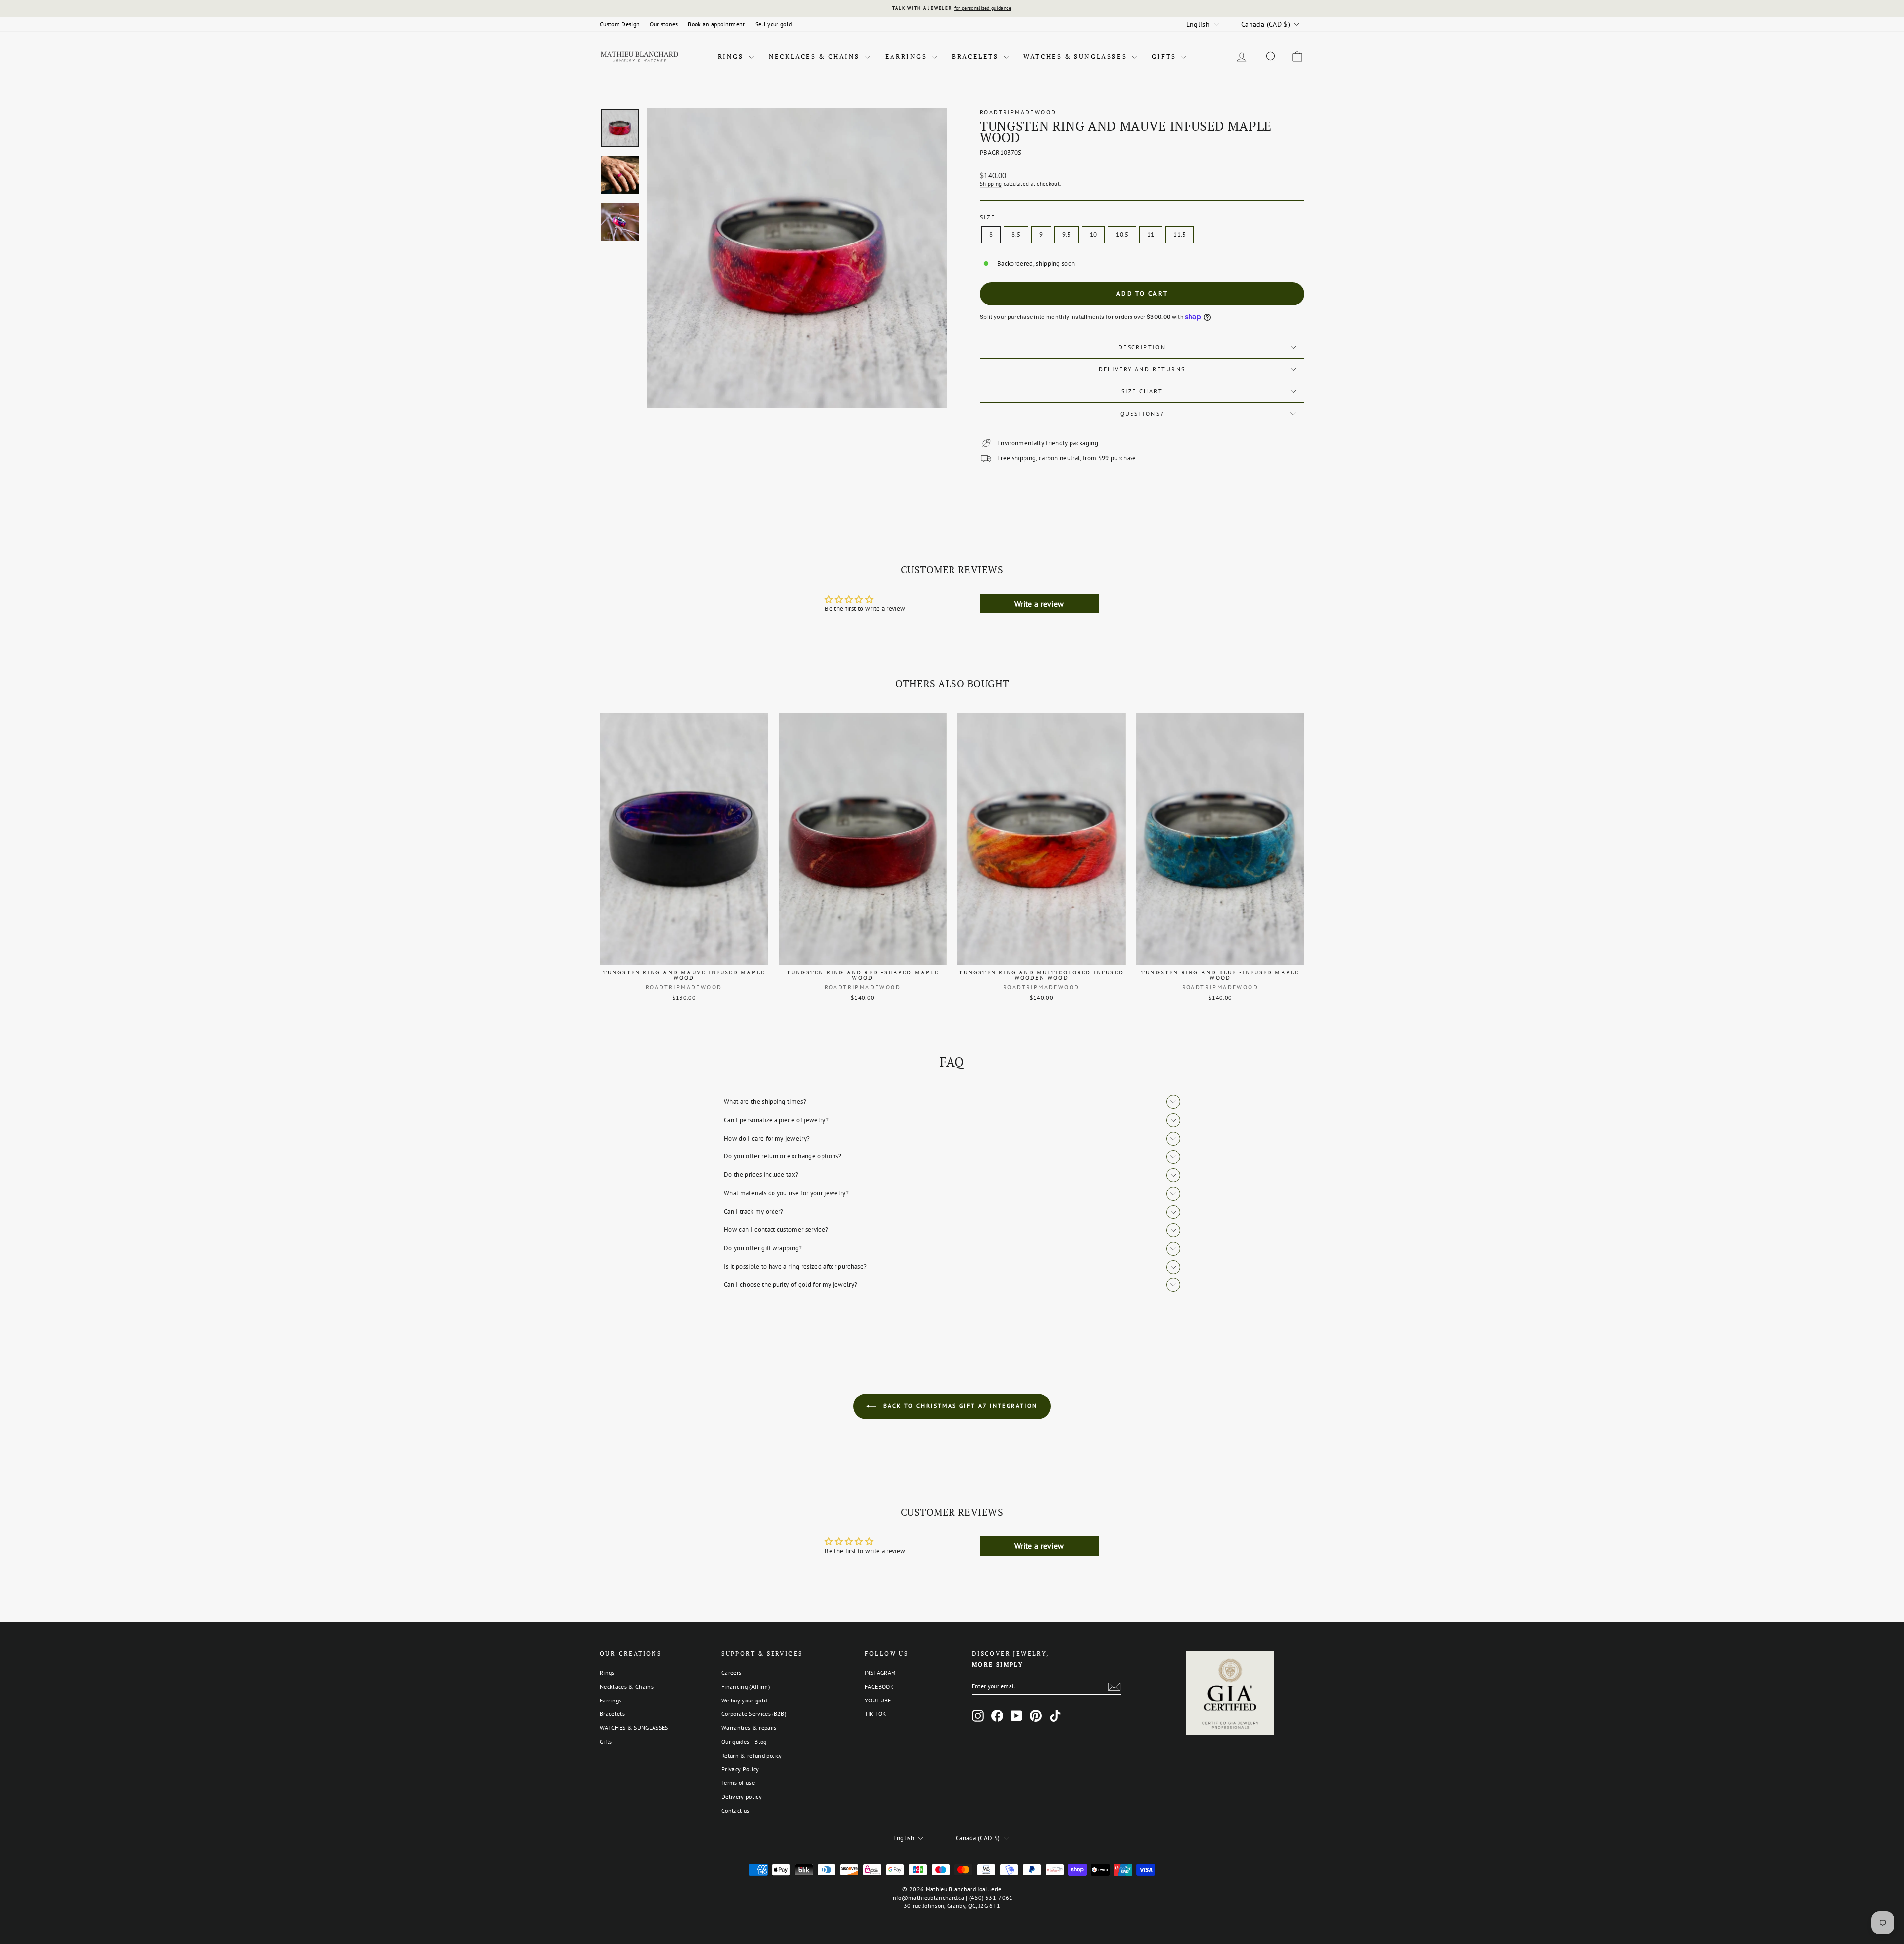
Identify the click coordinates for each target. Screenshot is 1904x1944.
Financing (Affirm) (745, 1686)
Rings (732, 56)
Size (988, 217)
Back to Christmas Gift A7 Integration (959, 1406)
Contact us (735, 1810)
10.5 (1122, 234)
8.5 (1016, 234)
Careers (731, 1672)
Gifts (1165, 56)
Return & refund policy (752, 1755)
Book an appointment (716, 24)
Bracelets (977, 56)
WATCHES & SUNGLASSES (1076, 56)
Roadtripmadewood (1018, 112)
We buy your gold (744, 1700)
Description (1142, 347)
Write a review (1039, 604)
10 (1094, 234)
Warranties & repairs (749, 1728)
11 (1151, 234)
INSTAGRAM (880, 1672)
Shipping (991, 184)
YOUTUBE (878, 1700)
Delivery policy (742, 1796)
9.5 (1067, 234)
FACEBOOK (879, 1686)
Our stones (664, 24)
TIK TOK (875, 1714)
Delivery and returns (1142, 369)
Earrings (907, 56)
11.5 (1179, 234)
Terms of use (738, 1783)
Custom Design (620, 24)
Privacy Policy (740, 1769)
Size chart (1142, 391)
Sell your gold (774, 24)
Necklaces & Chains (815, 56)
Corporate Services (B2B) (754, 1714)
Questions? (1142, 413)
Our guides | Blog (744, 1741)
